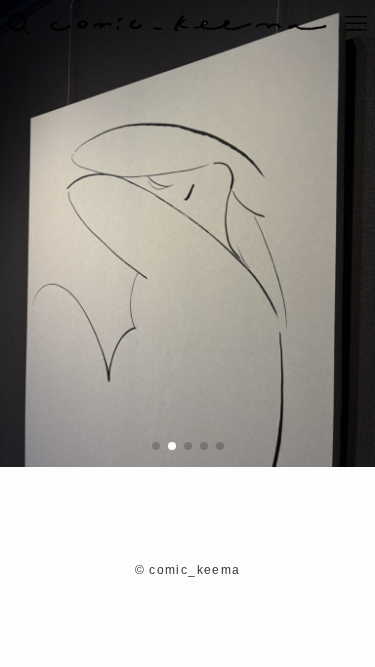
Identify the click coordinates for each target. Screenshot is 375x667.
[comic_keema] (188, 24)
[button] (156, 446)
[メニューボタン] (356, 24)
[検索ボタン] (18, 24)
